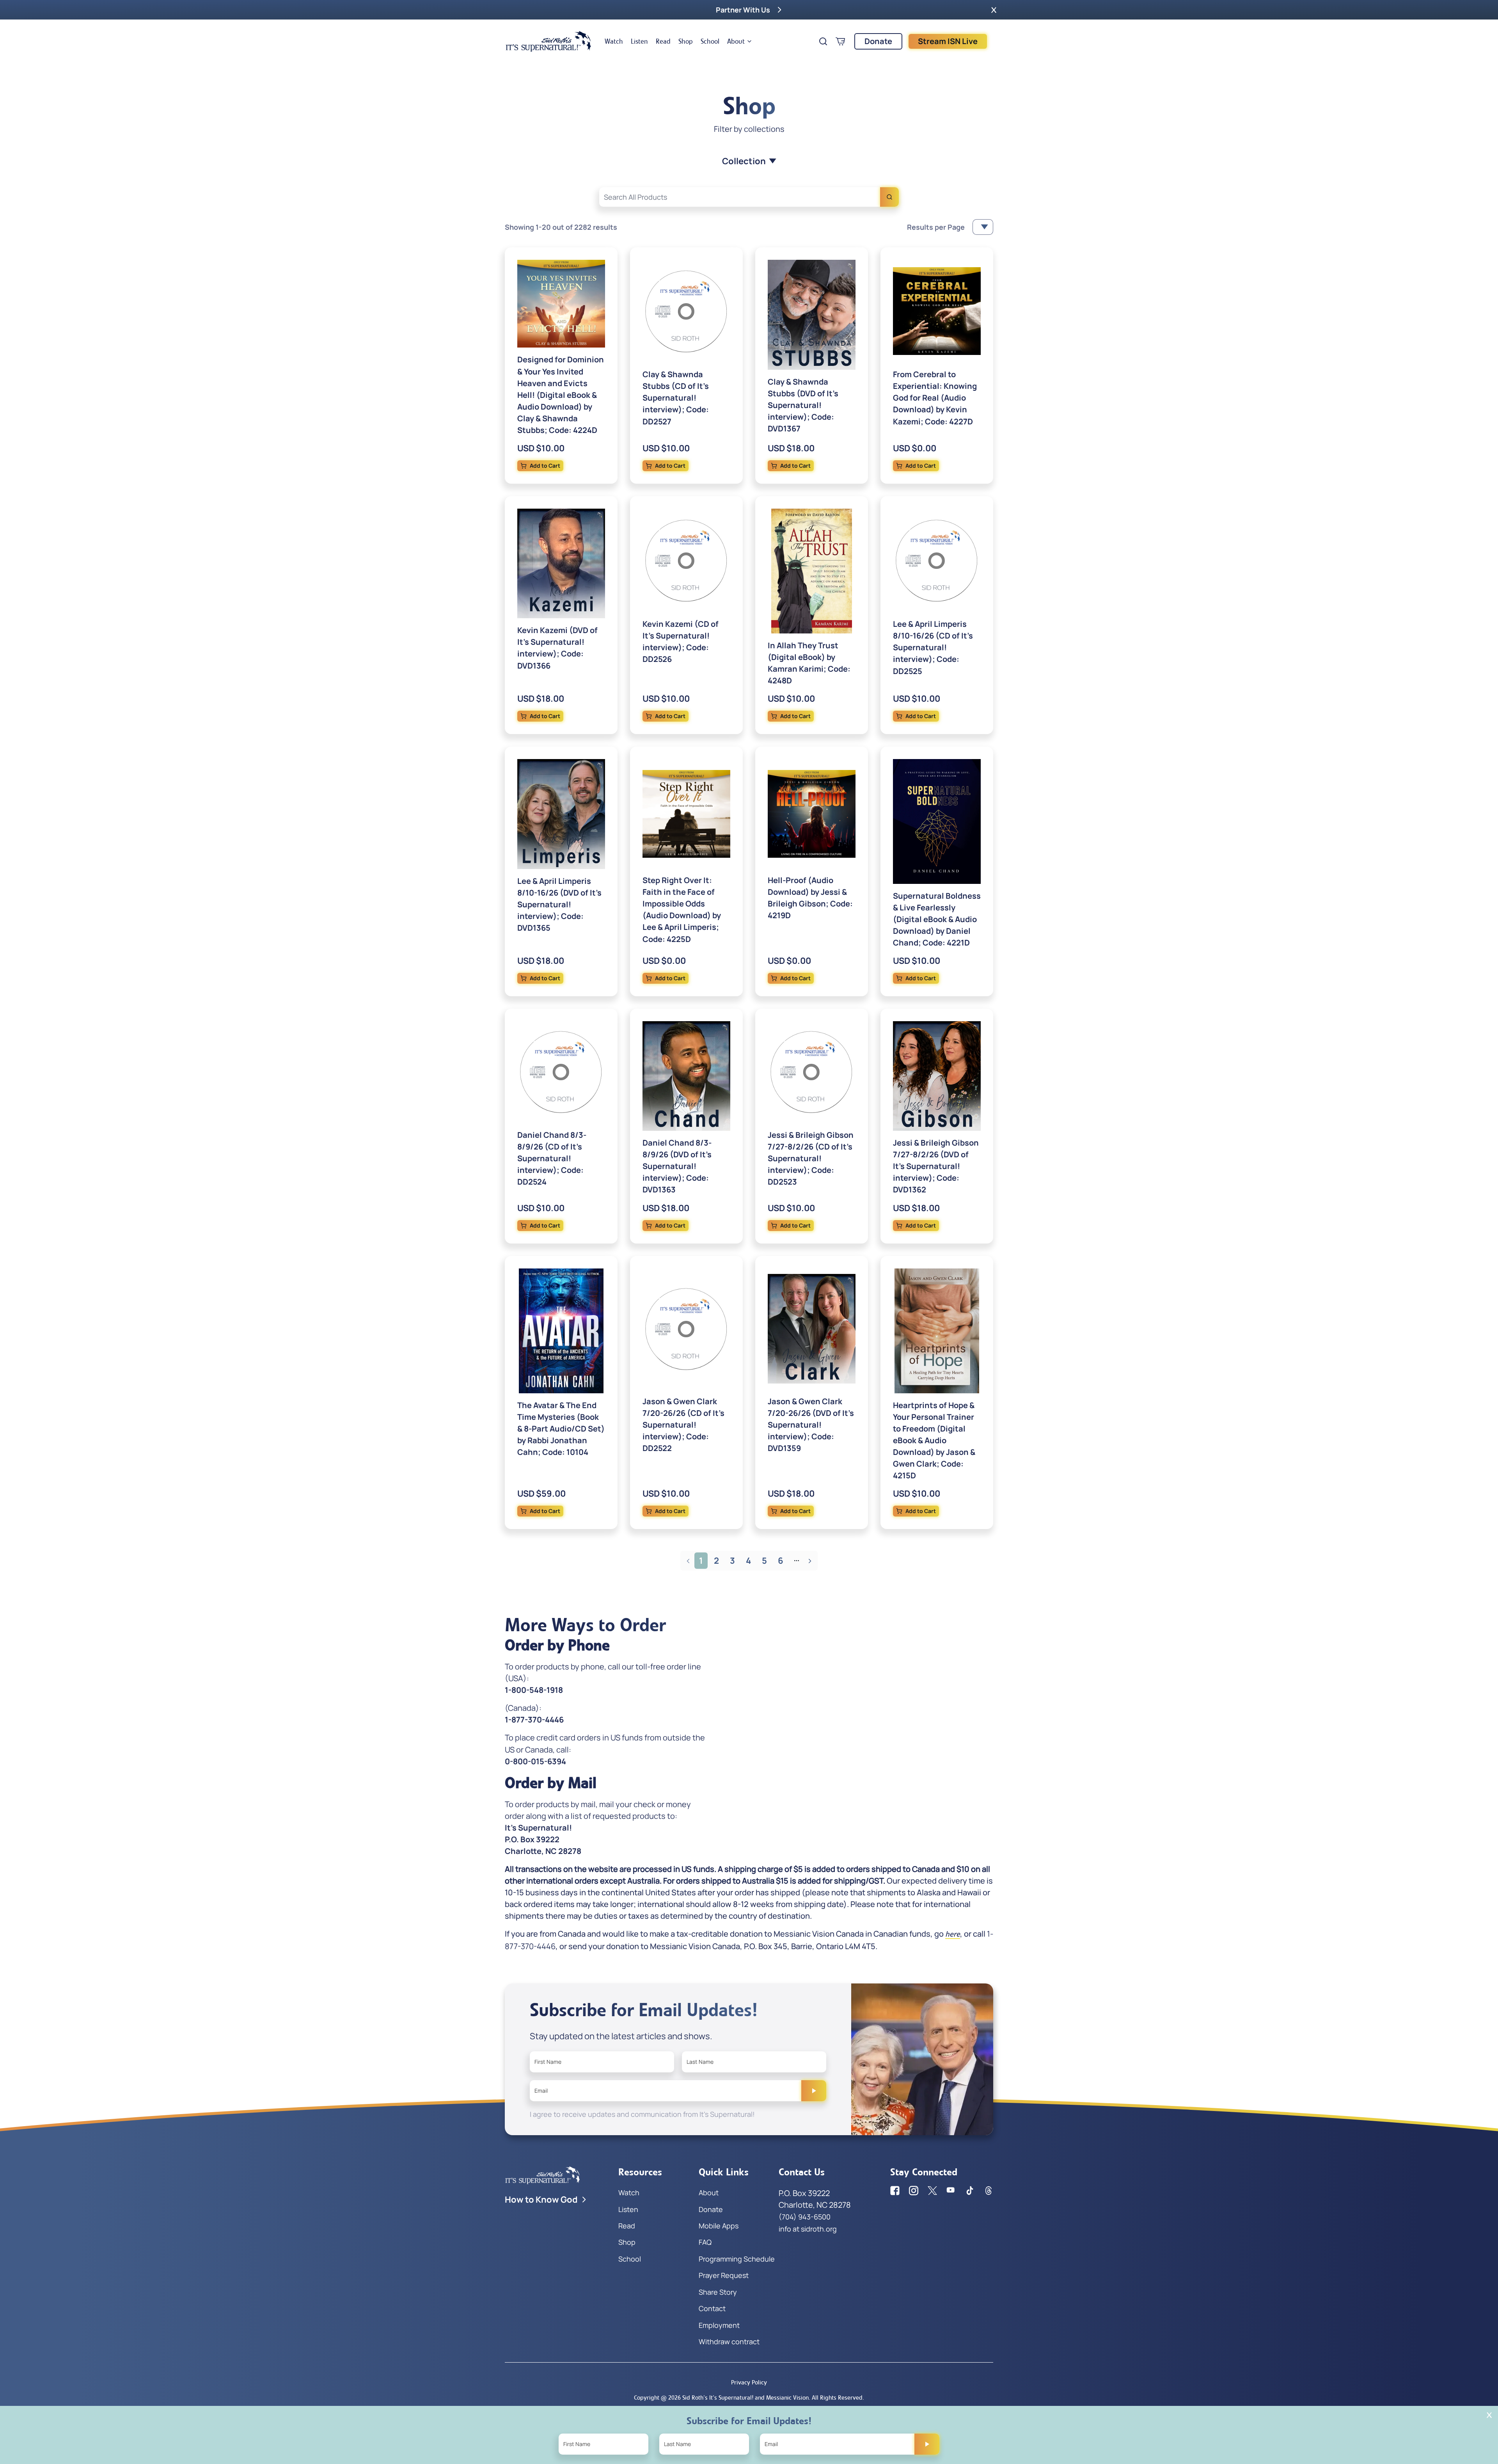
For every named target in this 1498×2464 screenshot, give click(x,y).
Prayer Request (724, 2275)
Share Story (718, 2292)
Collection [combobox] (744, 161)
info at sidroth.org (808, 2229)
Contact (712, 2308)
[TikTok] (970, 2191)
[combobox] (749, 197)
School (710, 41)
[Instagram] (914, 2191)
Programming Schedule (737, 2259)
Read (663, 41)
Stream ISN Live (948, 41)
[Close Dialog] (1489, 2415)
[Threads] (989, 2191)
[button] (994, 10)
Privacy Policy (749, 2382)
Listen (639, 41)
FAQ (705, 2242)
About (736, 41)
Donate (878, 41)
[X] (932, 2191)
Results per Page (936, 227)
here (953, 1934)
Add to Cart (545, 466)
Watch (614, 41)
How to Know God (541, 2200)
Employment (719, 2325)
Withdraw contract (729, 2342)
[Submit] (814, 2091)
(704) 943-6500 (805, 2217)
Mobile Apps (719, 2226)
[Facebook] (895, 2191)
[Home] (548, 41)
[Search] (889, 197)
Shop (686, 41)
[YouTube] (951, 2191)
